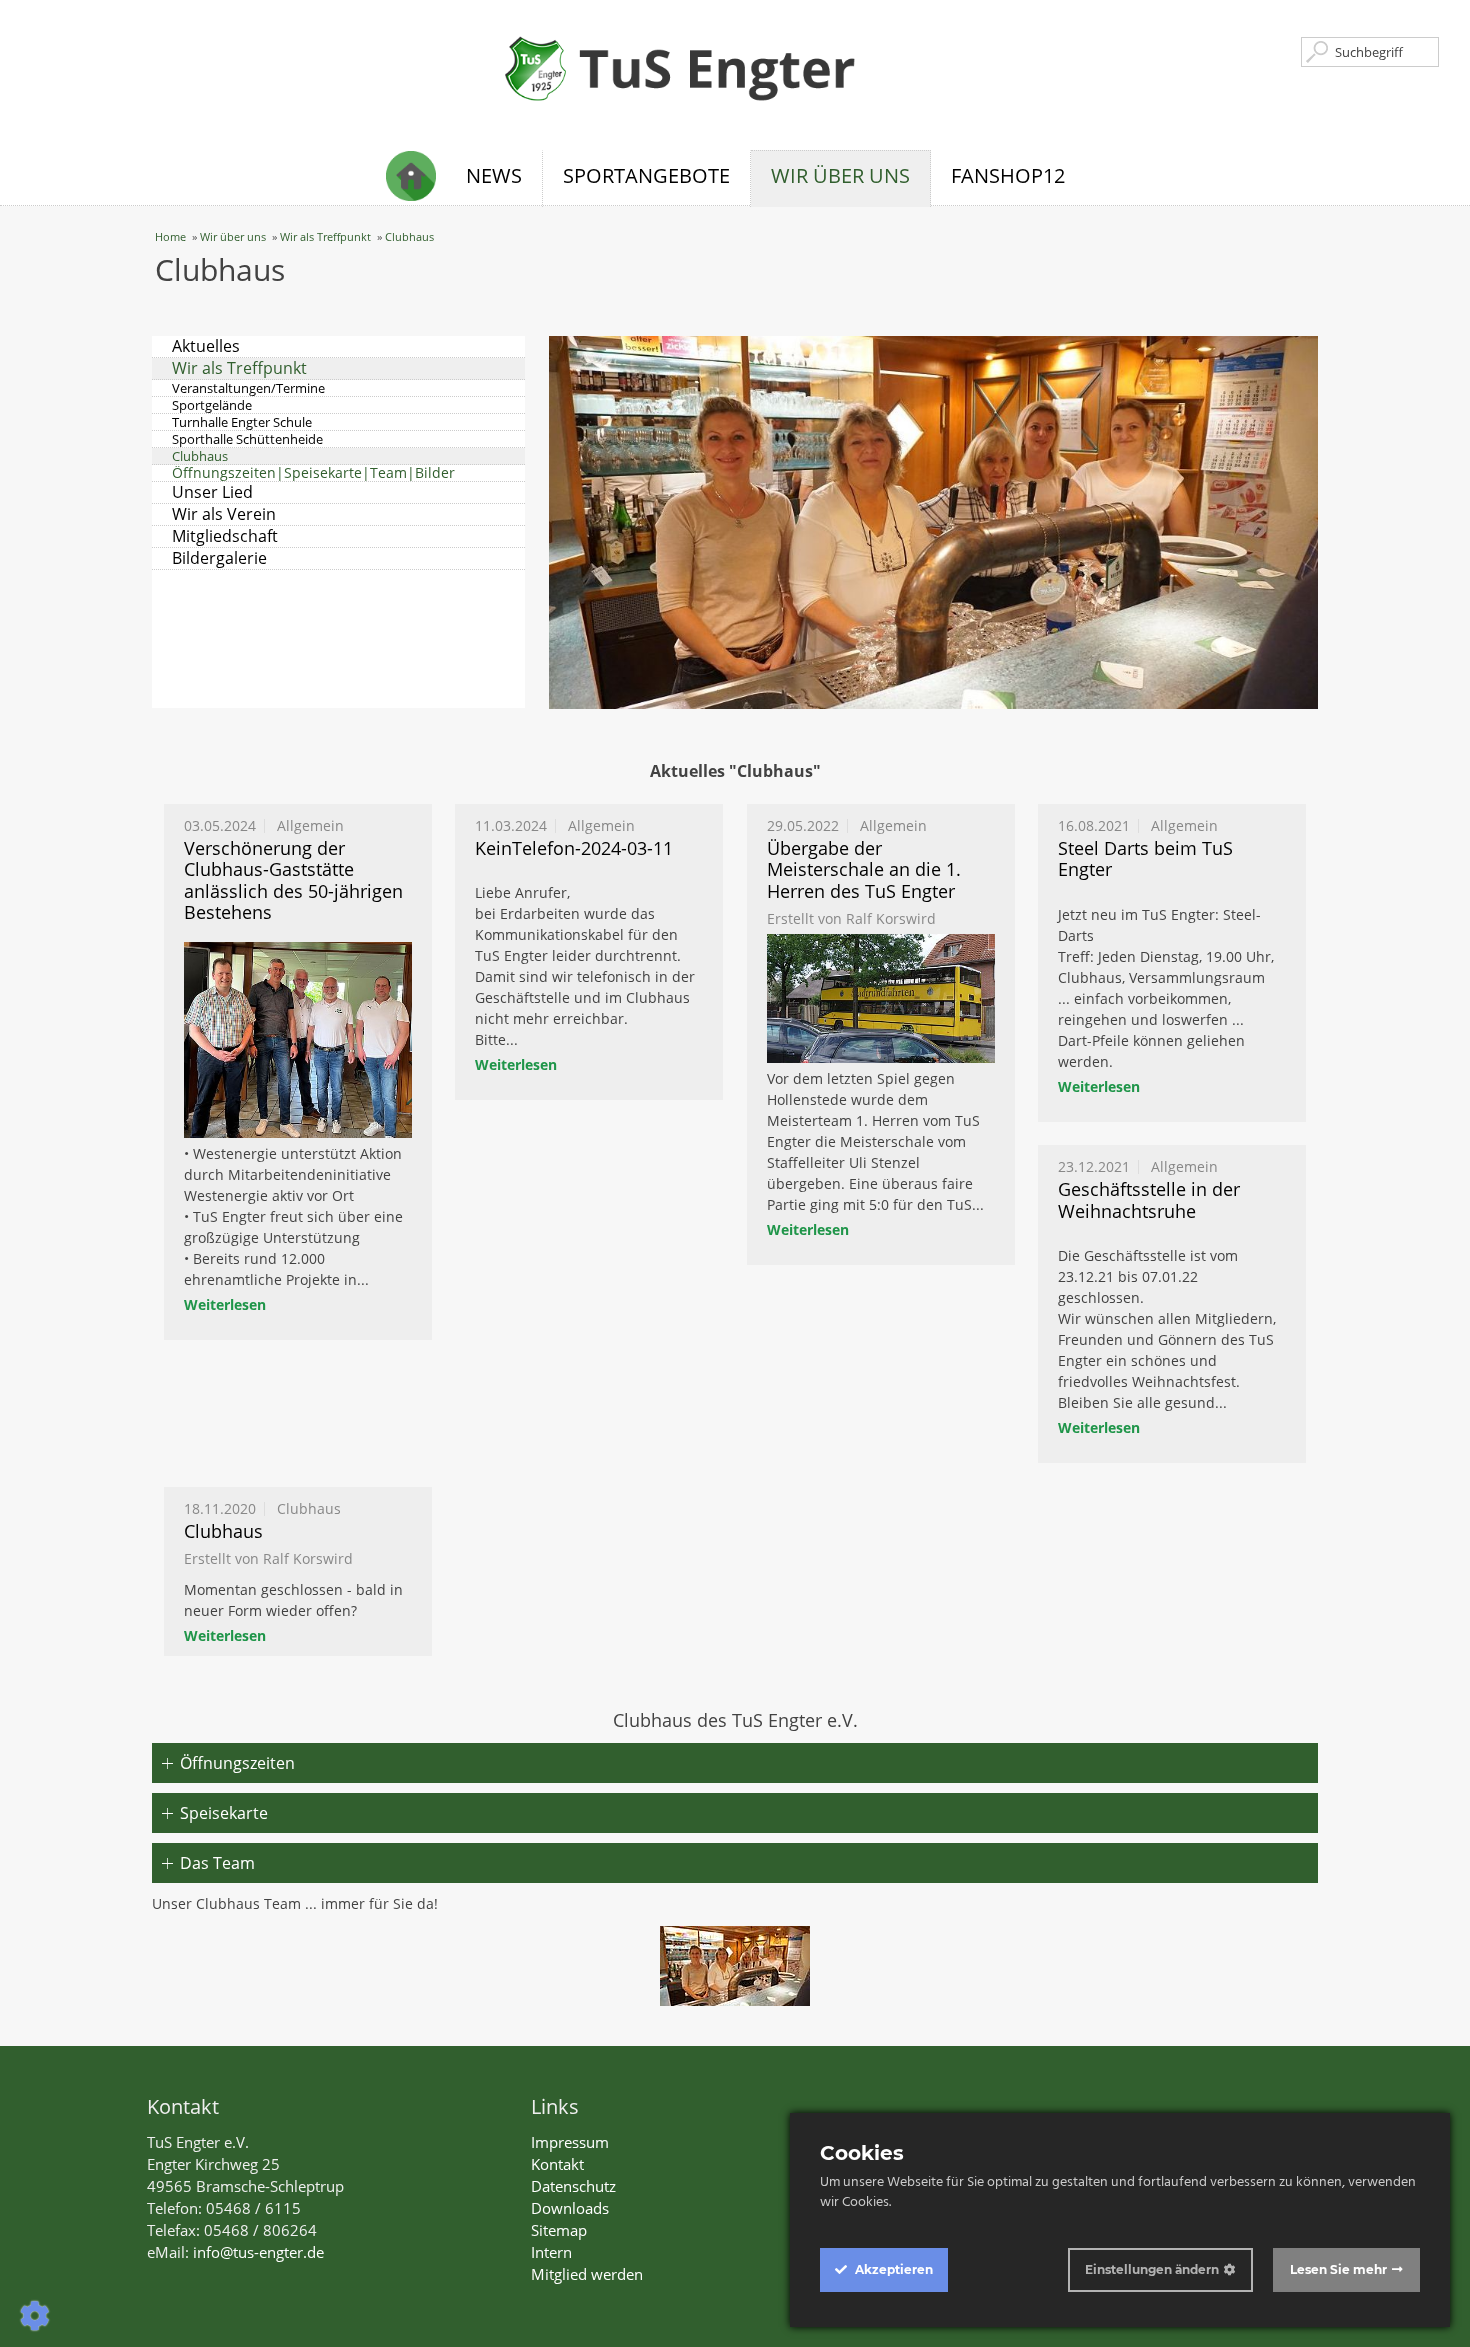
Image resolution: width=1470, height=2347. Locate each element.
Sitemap (559, 2230)
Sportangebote (646, 175)
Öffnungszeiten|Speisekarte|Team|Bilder (313, 473)
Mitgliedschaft (225, 536)
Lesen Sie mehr (1338, 2269)
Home (170, 236)
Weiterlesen (225, 1304)
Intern (551, 2252)
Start (416, 179)
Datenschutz (573, 2186)
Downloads (570, 2208)
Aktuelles (206, 346)
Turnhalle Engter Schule (242, 422)
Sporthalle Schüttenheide (247, 439)
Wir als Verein (224, 514)
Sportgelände (212, 405)
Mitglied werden (587, 2274)
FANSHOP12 (1008, 175)
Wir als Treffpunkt (325, 236)
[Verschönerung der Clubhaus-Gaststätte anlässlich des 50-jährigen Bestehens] (298, 1040)
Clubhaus (409, 236)
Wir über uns (840, 175)
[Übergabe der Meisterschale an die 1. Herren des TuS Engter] (881, 998)
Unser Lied (212, 492)
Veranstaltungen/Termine (248, 388)
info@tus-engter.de (258, 2252)
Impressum (570, 2142)
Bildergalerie (219, 558)
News (494, 175)
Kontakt (557, 2164)
